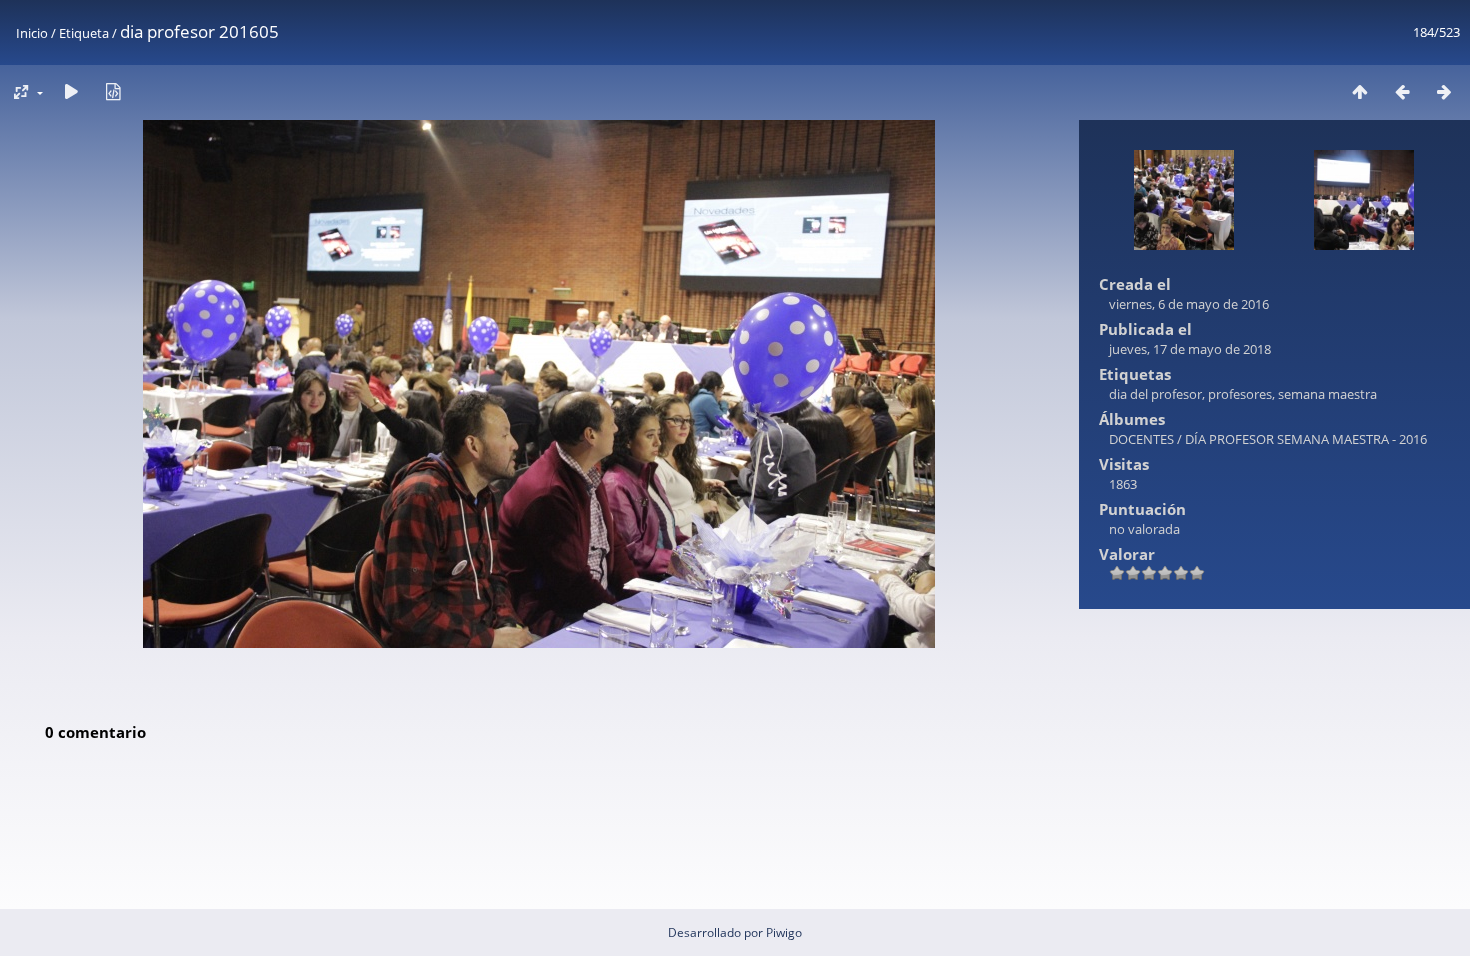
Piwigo (784, 932)
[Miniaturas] (1360, 91)
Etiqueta (84, 33)
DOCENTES (1141, 439)
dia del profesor (1155, 394)
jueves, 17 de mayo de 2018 (1190, 349)
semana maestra (1327, 394)
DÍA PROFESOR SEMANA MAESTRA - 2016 (1306, 439)
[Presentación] (71, 91)
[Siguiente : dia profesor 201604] (1444, 91)
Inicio (32, 33)
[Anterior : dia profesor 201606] (1402, 91)
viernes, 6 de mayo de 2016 (1189, 304)
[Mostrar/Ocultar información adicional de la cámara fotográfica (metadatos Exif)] (113, 91)
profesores (1240, 394)
